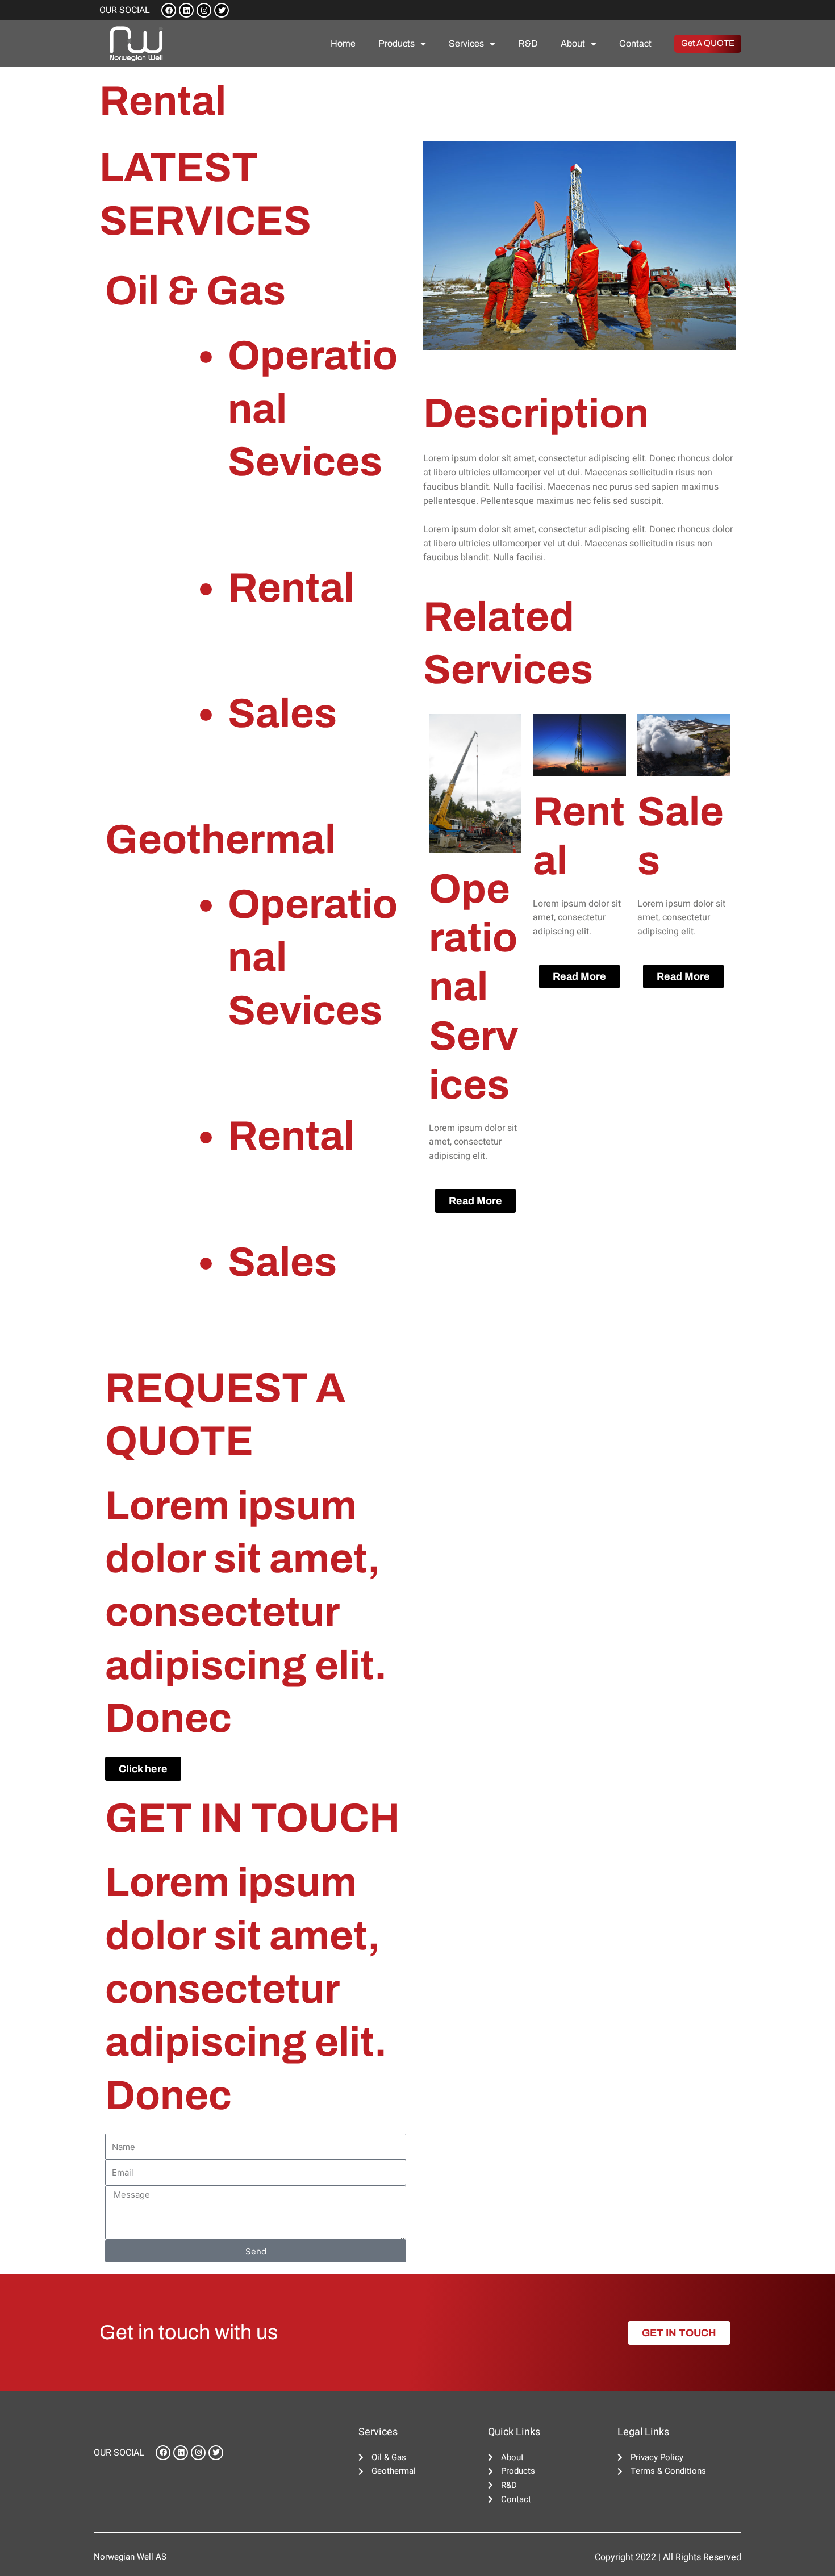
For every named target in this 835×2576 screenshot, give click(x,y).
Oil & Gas (195, 291)
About (573, 43)
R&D (528, 43)
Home (343, 43)
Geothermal (220, 840)
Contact (635, 43)
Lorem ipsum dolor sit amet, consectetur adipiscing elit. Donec (246, 1612)
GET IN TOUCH (252, 1818)
